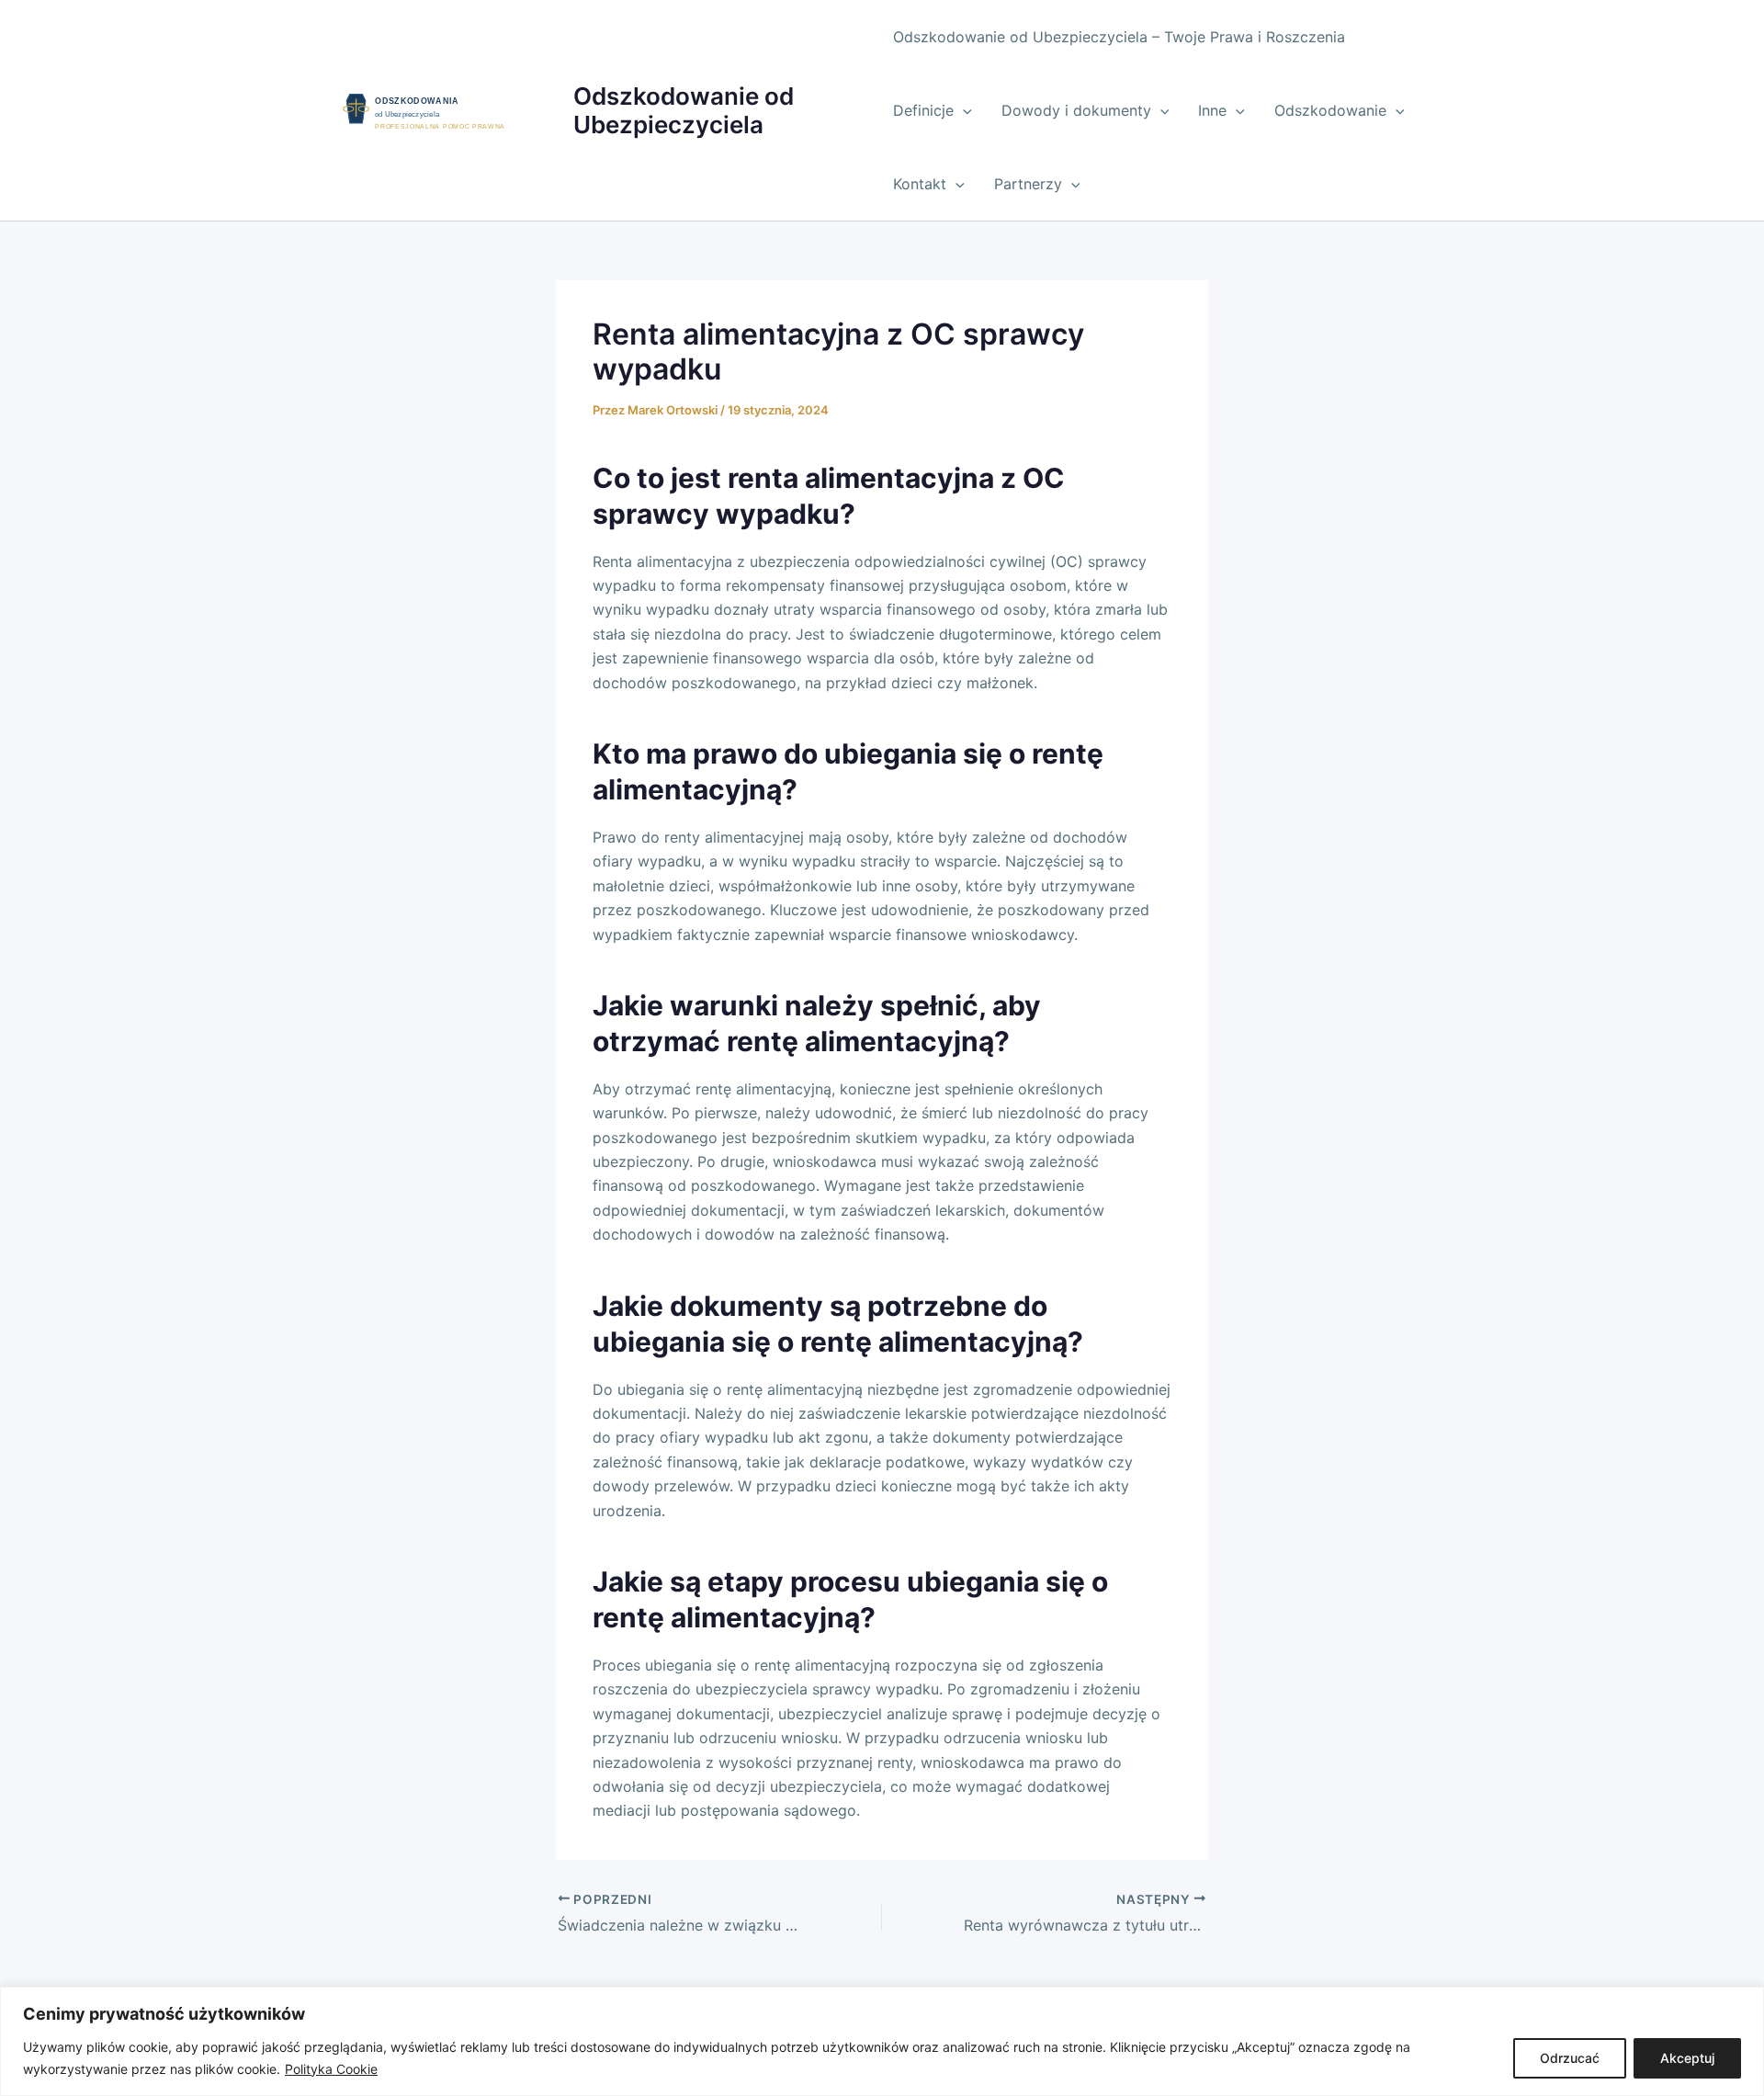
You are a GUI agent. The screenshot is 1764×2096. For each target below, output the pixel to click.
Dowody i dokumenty (1076, 110)
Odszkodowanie (1330, 110)
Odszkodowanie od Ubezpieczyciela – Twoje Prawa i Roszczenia (1119, 37)
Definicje (923, 110)
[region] (882, 2041)
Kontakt (920, 184)
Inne (1212, 110)
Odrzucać (1570, 2058)
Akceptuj (1687, 2058)
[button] (963, 110)
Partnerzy (1028, 184)
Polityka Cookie (331, 2069)
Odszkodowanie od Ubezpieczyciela (684, 110)
